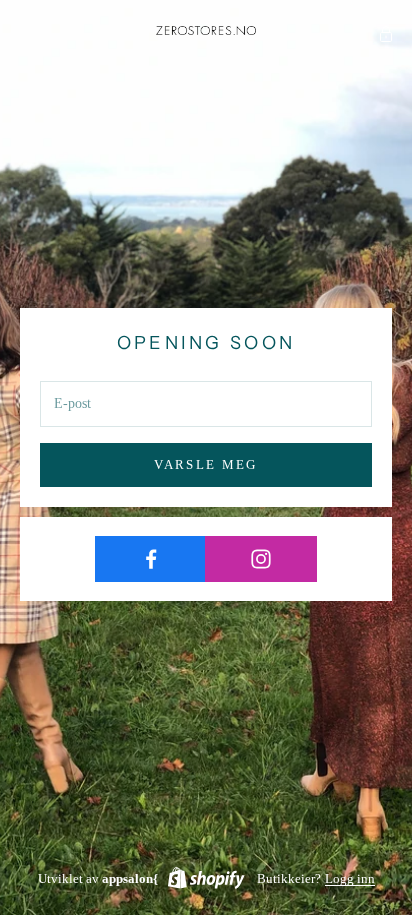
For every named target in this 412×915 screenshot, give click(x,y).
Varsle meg (205, 464)
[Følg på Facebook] (150, 559)
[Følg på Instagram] (260, 559)
